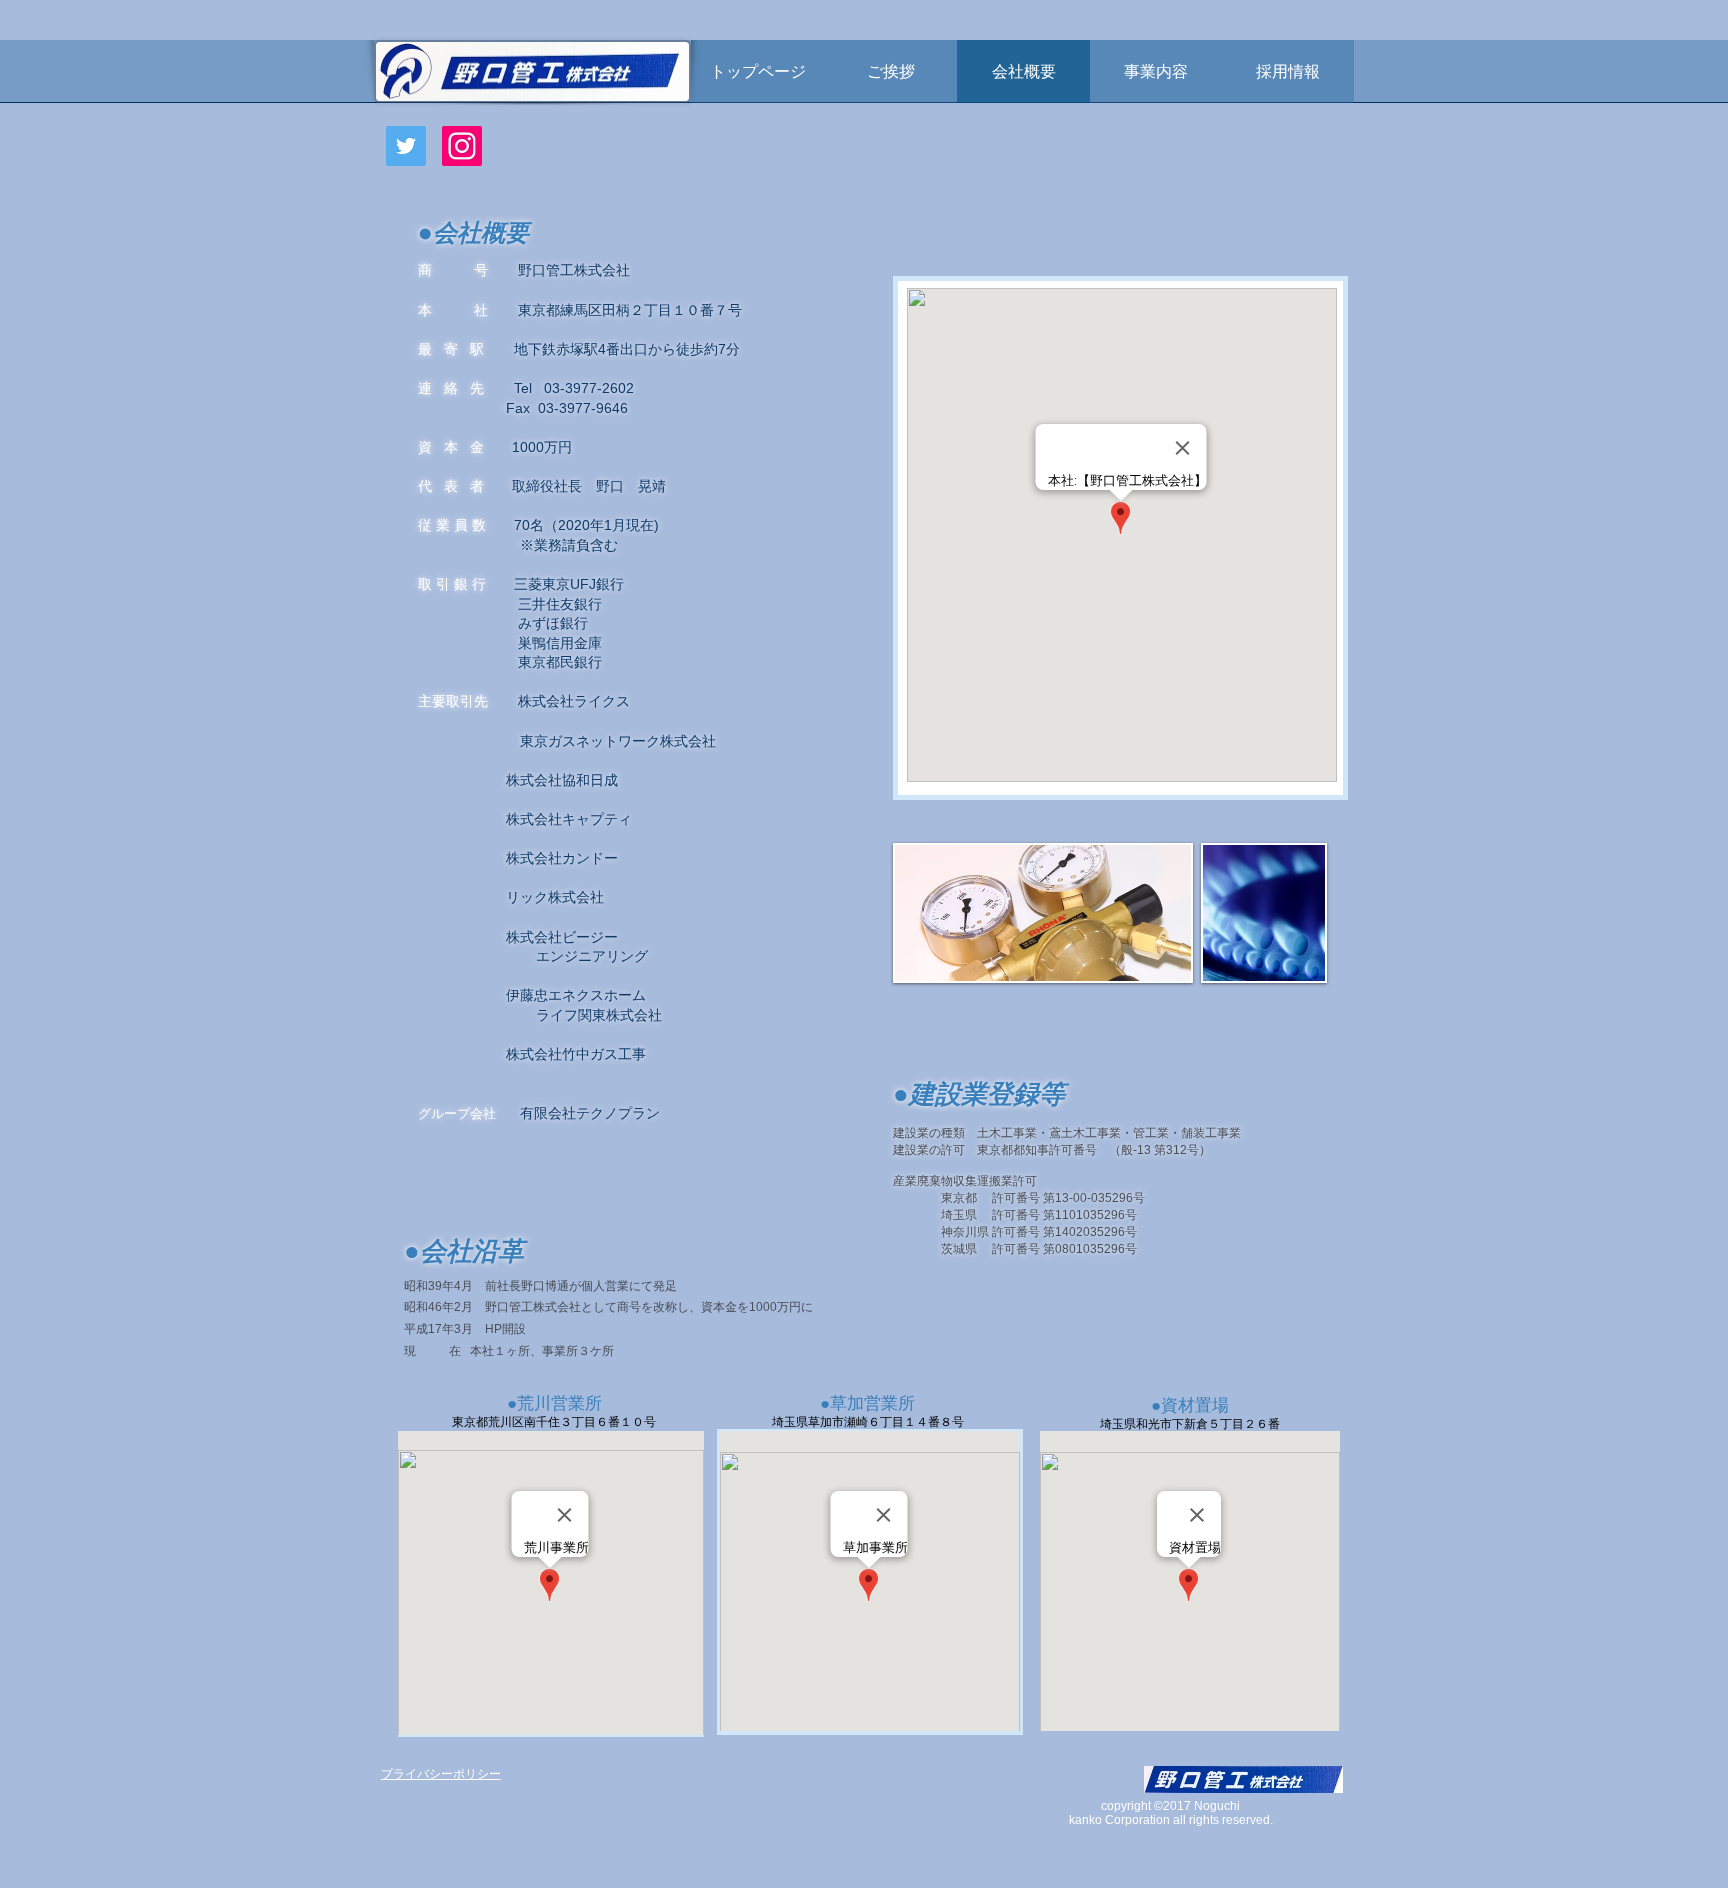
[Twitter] (406, 146)
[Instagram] (462, 146)
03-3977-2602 (589, 388)
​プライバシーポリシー (441, 1774)
